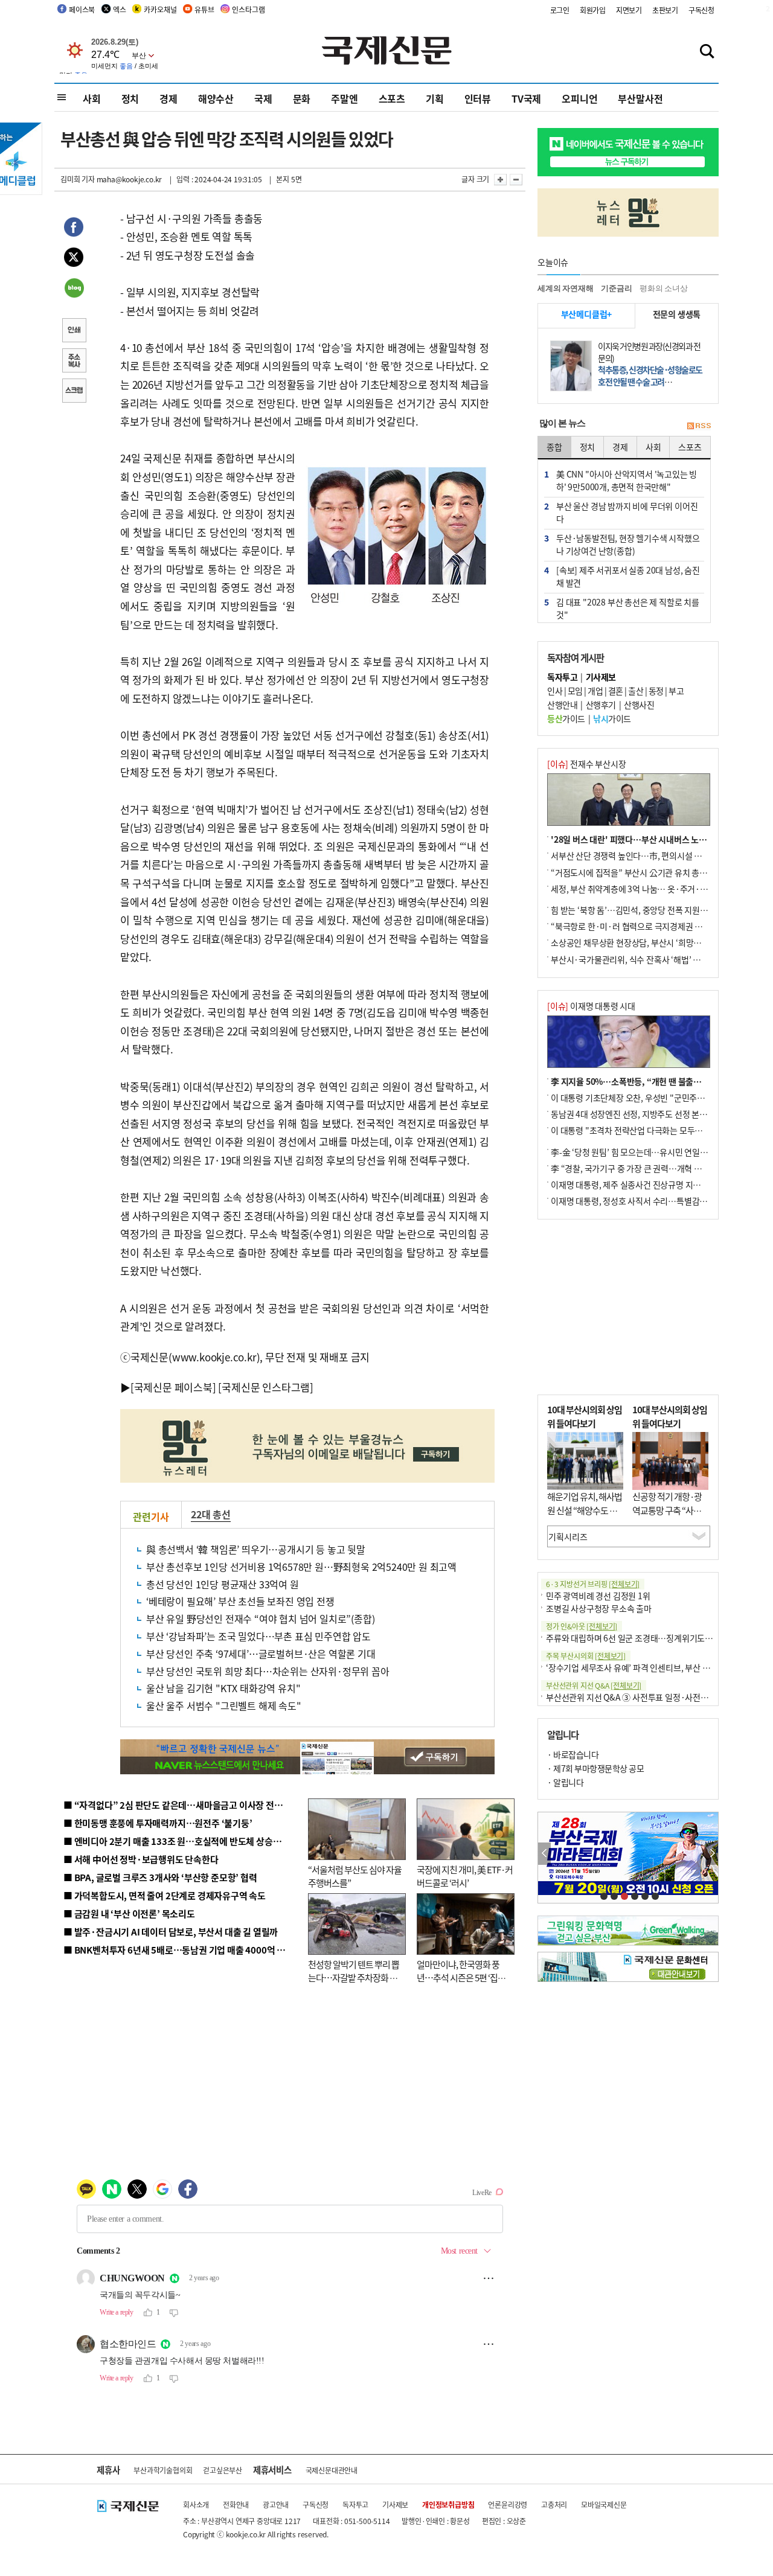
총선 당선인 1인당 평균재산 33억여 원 (223, 1584)
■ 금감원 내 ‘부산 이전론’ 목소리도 (129, 1913)
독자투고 (355, 2504)
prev (544, 1854)
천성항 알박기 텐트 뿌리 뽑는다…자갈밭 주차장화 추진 (354, 1978)
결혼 (616, 691)
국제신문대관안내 (332, 2470)
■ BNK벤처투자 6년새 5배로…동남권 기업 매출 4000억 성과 (178, 1950)
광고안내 (276, 2504)
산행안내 (562, 705)
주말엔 (344, 98)
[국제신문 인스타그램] (266, 1387)
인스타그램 (248, 9)
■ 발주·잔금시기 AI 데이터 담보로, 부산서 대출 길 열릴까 (171, 1932)
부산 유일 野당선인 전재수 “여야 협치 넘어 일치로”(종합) (260, 1619)
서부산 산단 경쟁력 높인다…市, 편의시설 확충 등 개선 (643, 855)
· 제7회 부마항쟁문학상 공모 (595, 1768)
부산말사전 (640, 98)
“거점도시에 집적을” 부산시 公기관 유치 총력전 (633, 872)
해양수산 (216, 98)
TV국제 (526, 98)
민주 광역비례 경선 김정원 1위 (598, 1596)
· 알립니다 (565, 1782)
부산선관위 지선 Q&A (594, 1685)
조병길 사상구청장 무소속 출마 (599, 1608)
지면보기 (629, 10)
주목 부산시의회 (586, 1656)
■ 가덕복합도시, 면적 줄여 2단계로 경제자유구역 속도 (165, 1895)
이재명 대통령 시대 (591, 1006)
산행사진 (639, 705)
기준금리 (616, 288)
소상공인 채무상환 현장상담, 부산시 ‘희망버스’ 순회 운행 (648, 942)
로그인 (560, 10)
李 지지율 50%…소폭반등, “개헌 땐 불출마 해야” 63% (646, 1081)
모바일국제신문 (604, 2504)
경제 (168, 98)
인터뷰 (478, 98)
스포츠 (392, 98)
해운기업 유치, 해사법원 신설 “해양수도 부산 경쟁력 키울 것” (585, 1510)
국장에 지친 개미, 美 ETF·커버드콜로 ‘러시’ (465, 1876)
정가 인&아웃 (582, 1626)
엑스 (120, 9)
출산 (636, 691)
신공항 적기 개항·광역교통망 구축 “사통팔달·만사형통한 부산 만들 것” (670, 1517)
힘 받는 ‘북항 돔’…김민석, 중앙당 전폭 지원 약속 (634, 910)
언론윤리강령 (508, 2504)
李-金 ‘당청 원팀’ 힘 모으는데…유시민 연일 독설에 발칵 (646, 1152)
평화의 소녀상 (664, 288)
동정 (656, 691)
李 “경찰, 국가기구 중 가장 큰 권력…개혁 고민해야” (640, 1168)
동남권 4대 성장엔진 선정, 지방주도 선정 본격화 (633, 1114)
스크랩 (74, 392)
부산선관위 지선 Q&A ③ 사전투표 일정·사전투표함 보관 (643, 1697)
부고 (676, 691)
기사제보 (395, 2504)
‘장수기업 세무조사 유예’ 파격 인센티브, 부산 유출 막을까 (644, 1667)
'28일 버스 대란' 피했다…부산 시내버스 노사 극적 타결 (646, 839)
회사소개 (196, 2504)
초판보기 (665, 10)
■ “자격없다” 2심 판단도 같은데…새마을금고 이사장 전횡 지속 (182, 1805)
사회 (92, 98)
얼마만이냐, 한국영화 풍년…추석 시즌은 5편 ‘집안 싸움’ (461, 1978)
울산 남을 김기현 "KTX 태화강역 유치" (223, 1688)
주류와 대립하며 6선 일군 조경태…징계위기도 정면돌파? (644, 1638)
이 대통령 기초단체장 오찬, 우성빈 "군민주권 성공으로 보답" (655, 1098)
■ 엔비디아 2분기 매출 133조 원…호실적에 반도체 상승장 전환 (181, 1841)
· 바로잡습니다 (573, 1754)
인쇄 (74, 331)
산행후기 (601, 705)
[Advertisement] (628, 1307)
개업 (595, 691)
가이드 (566, 718)
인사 (555, 691)
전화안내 (236, 2504)
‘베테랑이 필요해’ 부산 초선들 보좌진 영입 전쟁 (240, 1601)
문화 (302, 98)
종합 (554, 447)
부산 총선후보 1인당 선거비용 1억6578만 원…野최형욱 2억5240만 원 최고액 (301, 1567)
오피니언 (579, 98)
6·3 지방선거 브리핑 (593, 1584)
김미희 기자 (78, 179)
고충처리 (554, 2504)
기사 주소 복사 (74, 362)
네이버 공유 (74, 289)
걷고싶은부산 (223, 2470)
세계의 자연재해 (565, 288)
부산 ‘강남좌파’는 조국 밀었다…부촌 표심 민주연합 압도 (258, 1636)
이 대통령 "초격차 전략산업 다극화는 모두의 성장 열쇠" (646, 1130)
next (712, 1854)
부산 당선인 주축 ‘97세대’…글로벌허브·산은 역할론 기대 (261, 1654)
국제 (263, 98)
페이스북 (82, 9)
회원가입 (593, 10)
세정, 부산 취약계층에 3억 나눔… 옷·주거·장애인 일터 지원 (654, 889)
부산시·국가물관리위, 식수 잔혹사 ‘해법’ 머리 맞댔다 (642, 959)
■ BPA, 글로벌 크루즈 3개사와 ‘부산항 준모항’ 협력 (160, 1877)
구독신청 (701, 10)
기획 (435, 98)
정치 (130, 98)
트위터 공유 (74, 259)
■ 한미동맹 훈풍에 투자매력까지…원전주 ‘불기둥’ (158, 1823)
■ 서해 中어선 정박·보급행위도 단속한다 (141, 1859)
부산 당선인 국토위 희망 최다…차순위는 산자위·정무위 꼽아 (268, 1671)
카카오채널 (160, 9)
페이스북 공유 (74, 229)
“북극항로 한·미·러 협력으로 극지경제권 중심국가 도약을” (653, 926)
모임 (575, 691)
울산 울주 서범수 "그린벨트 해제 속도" (224, 1705)
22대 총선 (211, 1514)
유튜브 (204, 9)
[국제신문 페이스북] (173, 1387)
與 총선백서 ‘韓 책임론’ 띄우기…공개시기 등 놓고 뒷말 (256, 1549)
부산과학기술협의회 (163, 2470)
